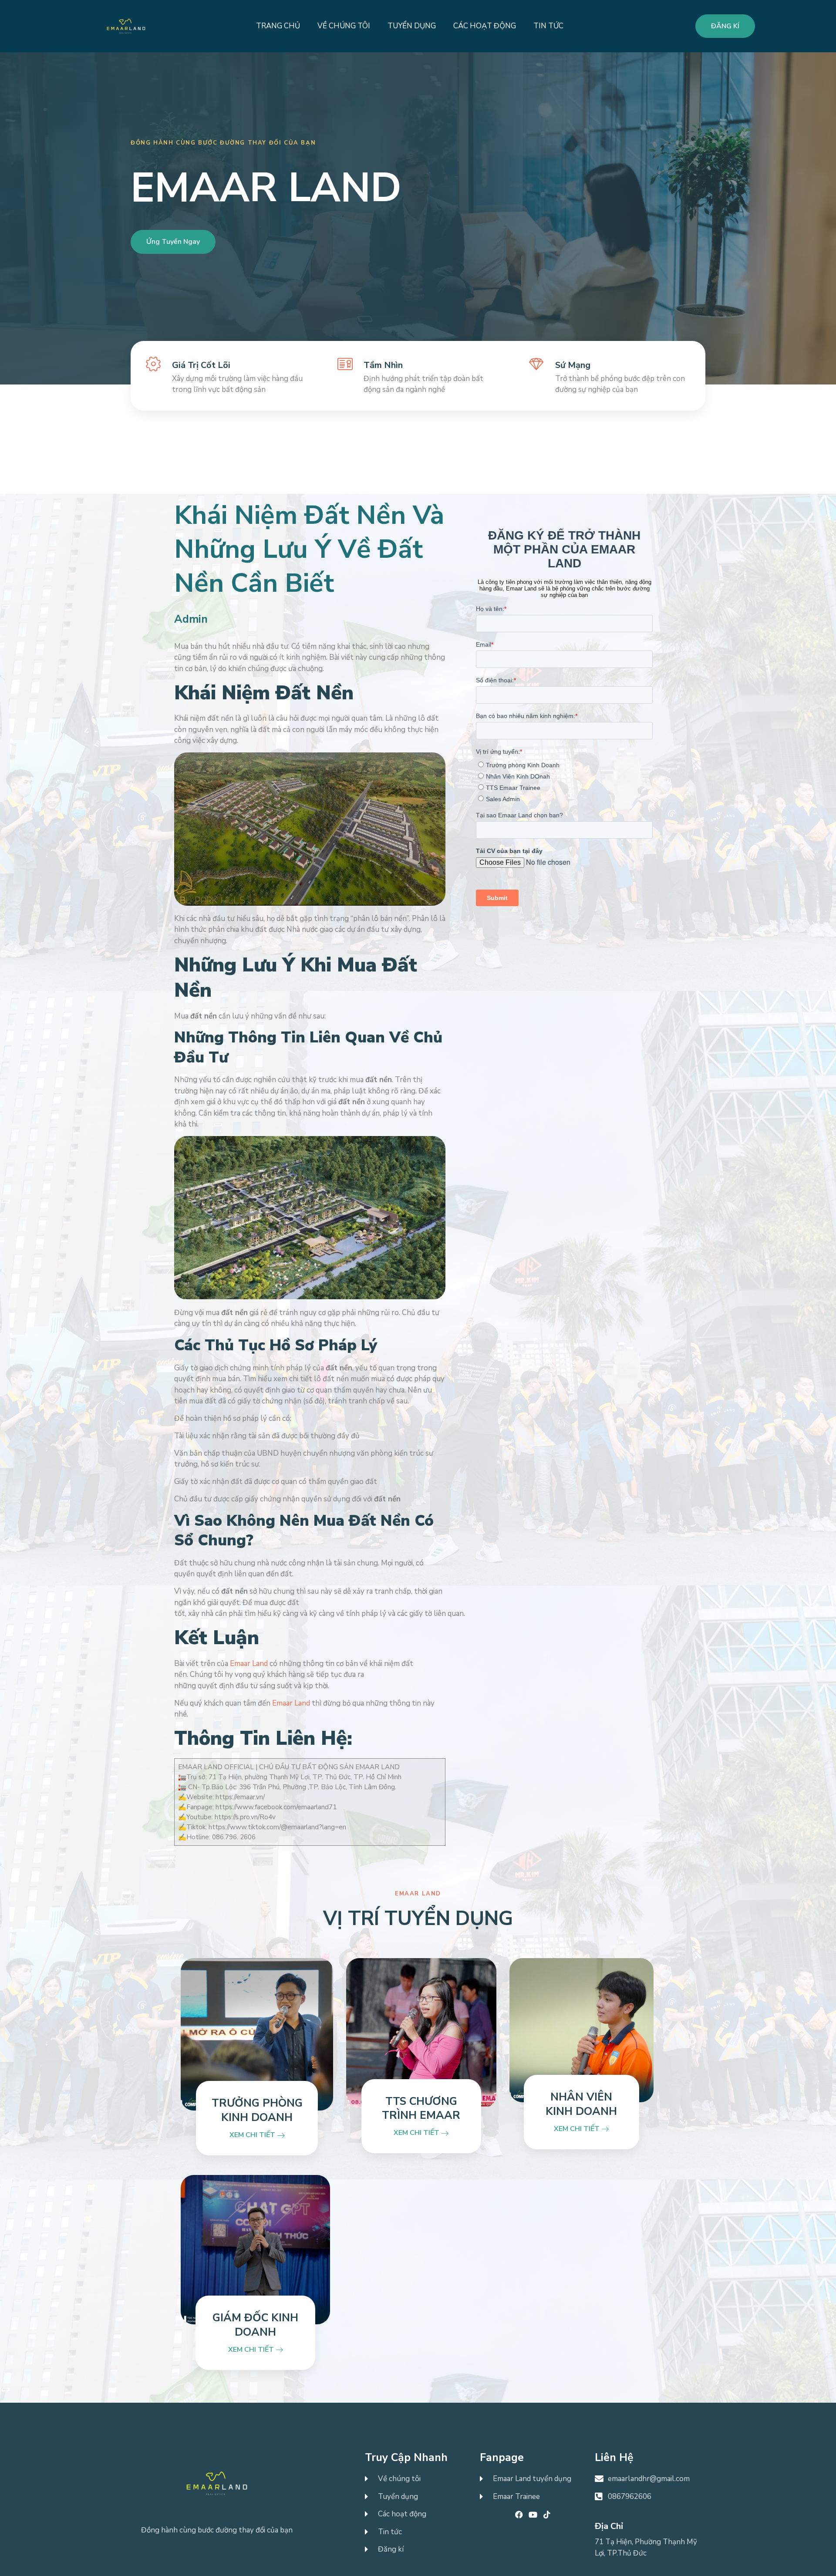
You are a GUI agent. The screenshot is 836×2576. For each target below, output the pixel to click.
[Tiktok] (547, 2515)
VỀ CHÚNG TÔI (344, 26)
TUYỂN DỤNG (412, 26)
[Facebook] (519, 2515)
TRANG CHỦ (278, 26)
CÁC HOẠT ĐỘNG (485, 26)
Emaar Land (250, 1664)
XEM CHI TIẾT (253, 2135)
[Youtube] (533, 2515)
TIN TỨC (548, 26)
